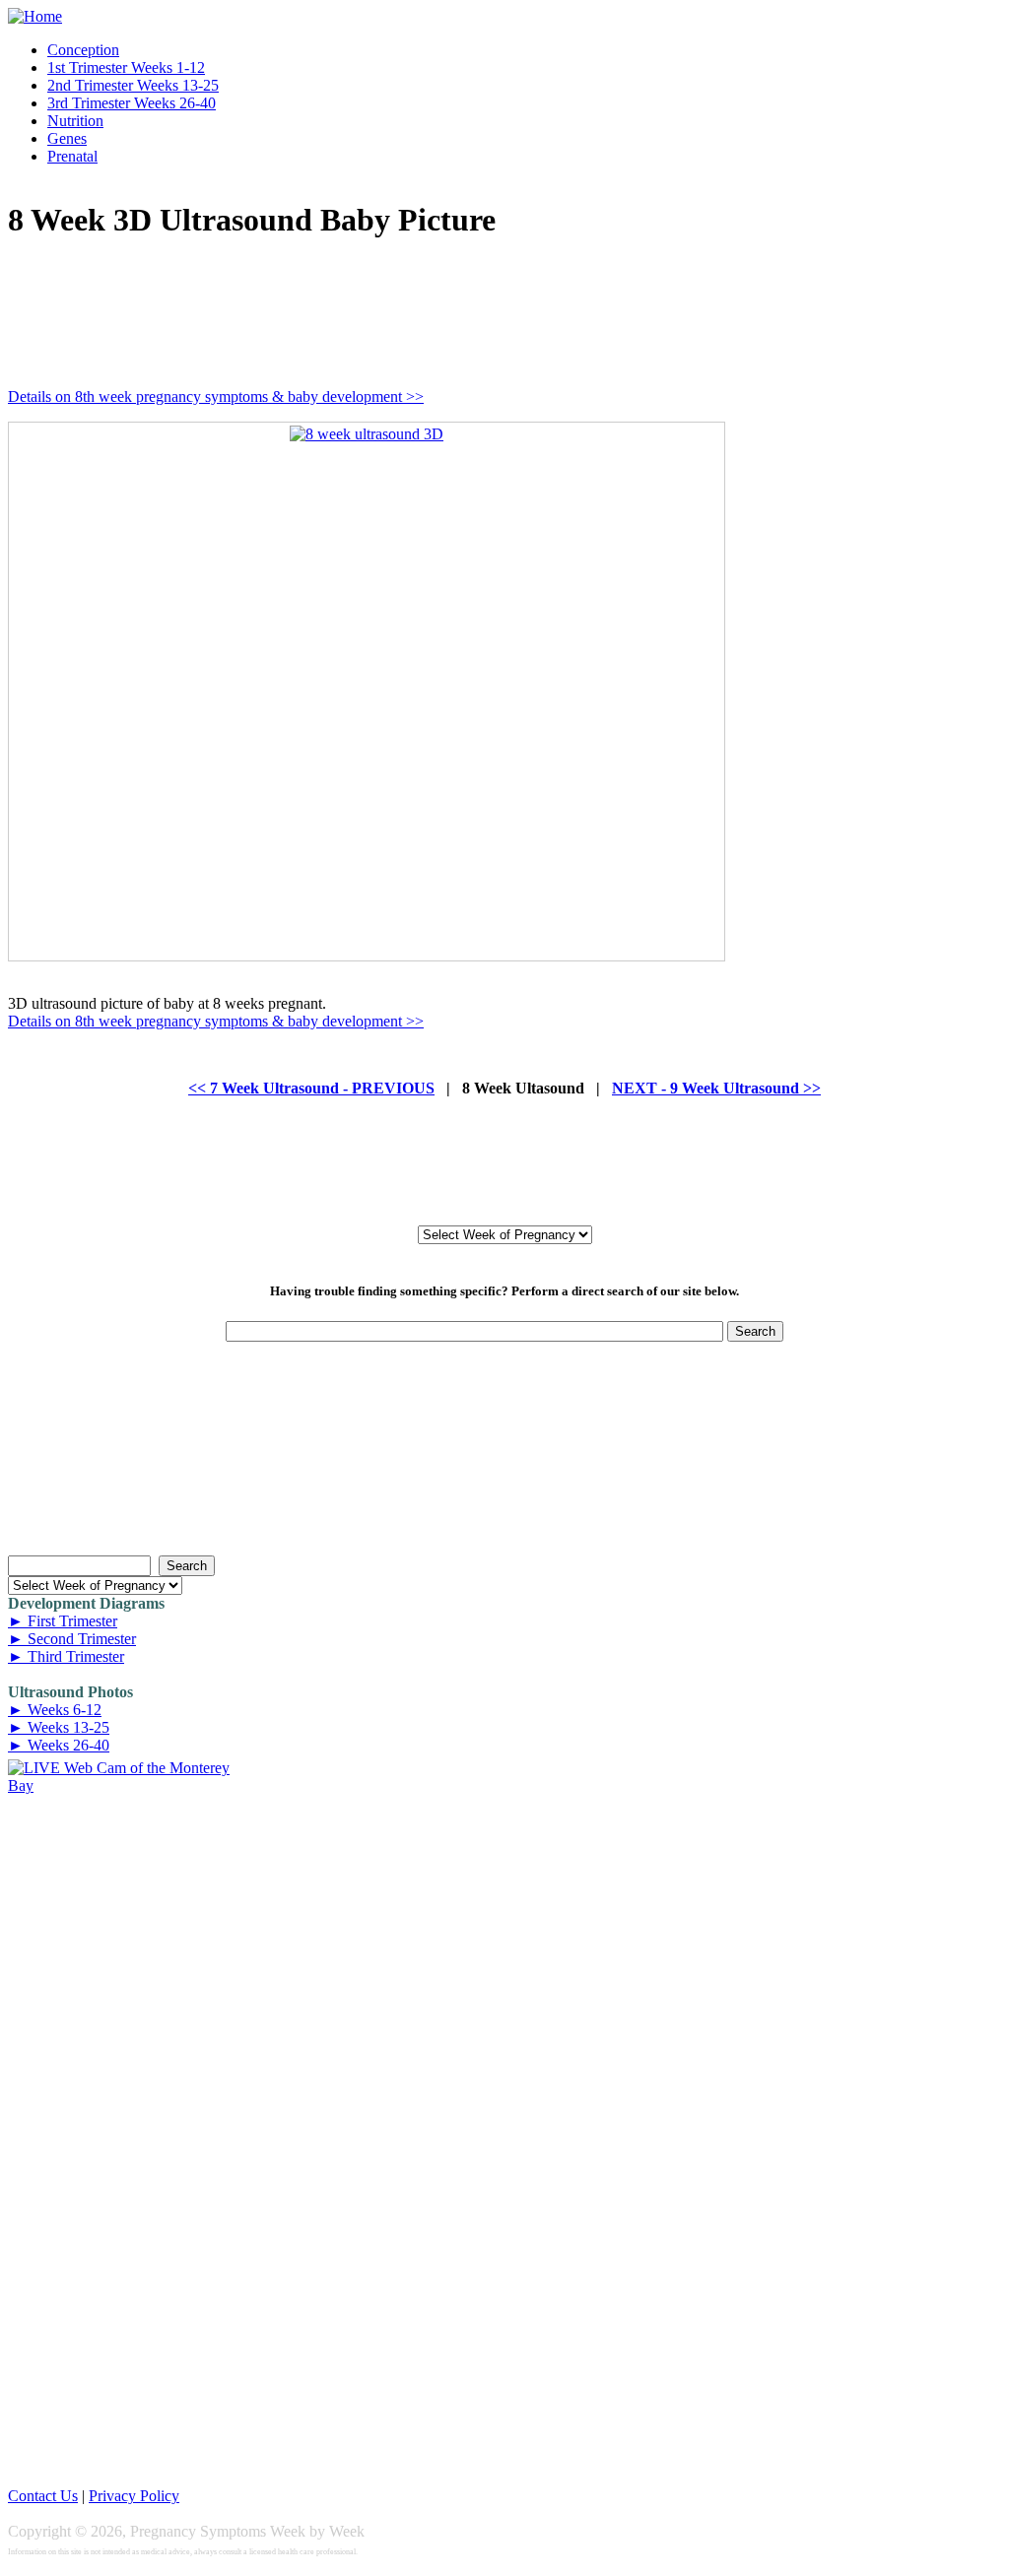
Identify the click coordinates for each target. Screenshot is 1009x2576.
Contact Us (43, 2496)
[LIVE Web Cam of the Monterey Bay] (119, 1785)
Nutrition (75, 121)
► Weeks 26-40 (59, 1745)
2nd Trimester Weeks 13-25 (133, 85)
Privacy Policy (134, 2496)
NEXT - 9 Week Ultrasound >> (716, 1088)
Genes (67, 138)
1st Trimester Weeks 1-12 (126, 67)
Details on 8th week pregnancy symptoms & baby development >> (216, 396)
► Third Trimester (66, 1656)
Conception (83, 50)
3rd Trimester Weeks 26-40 (132, 103)
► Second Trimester (72, 1639)
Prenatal (72, 156)
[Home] (35, 16)
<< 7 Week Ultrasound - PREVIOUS (311, 1088)
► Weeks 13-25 (59, 1727)
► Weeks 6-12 (55, 1710)
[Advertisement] (367, 304)
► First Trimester (63, 1621)
